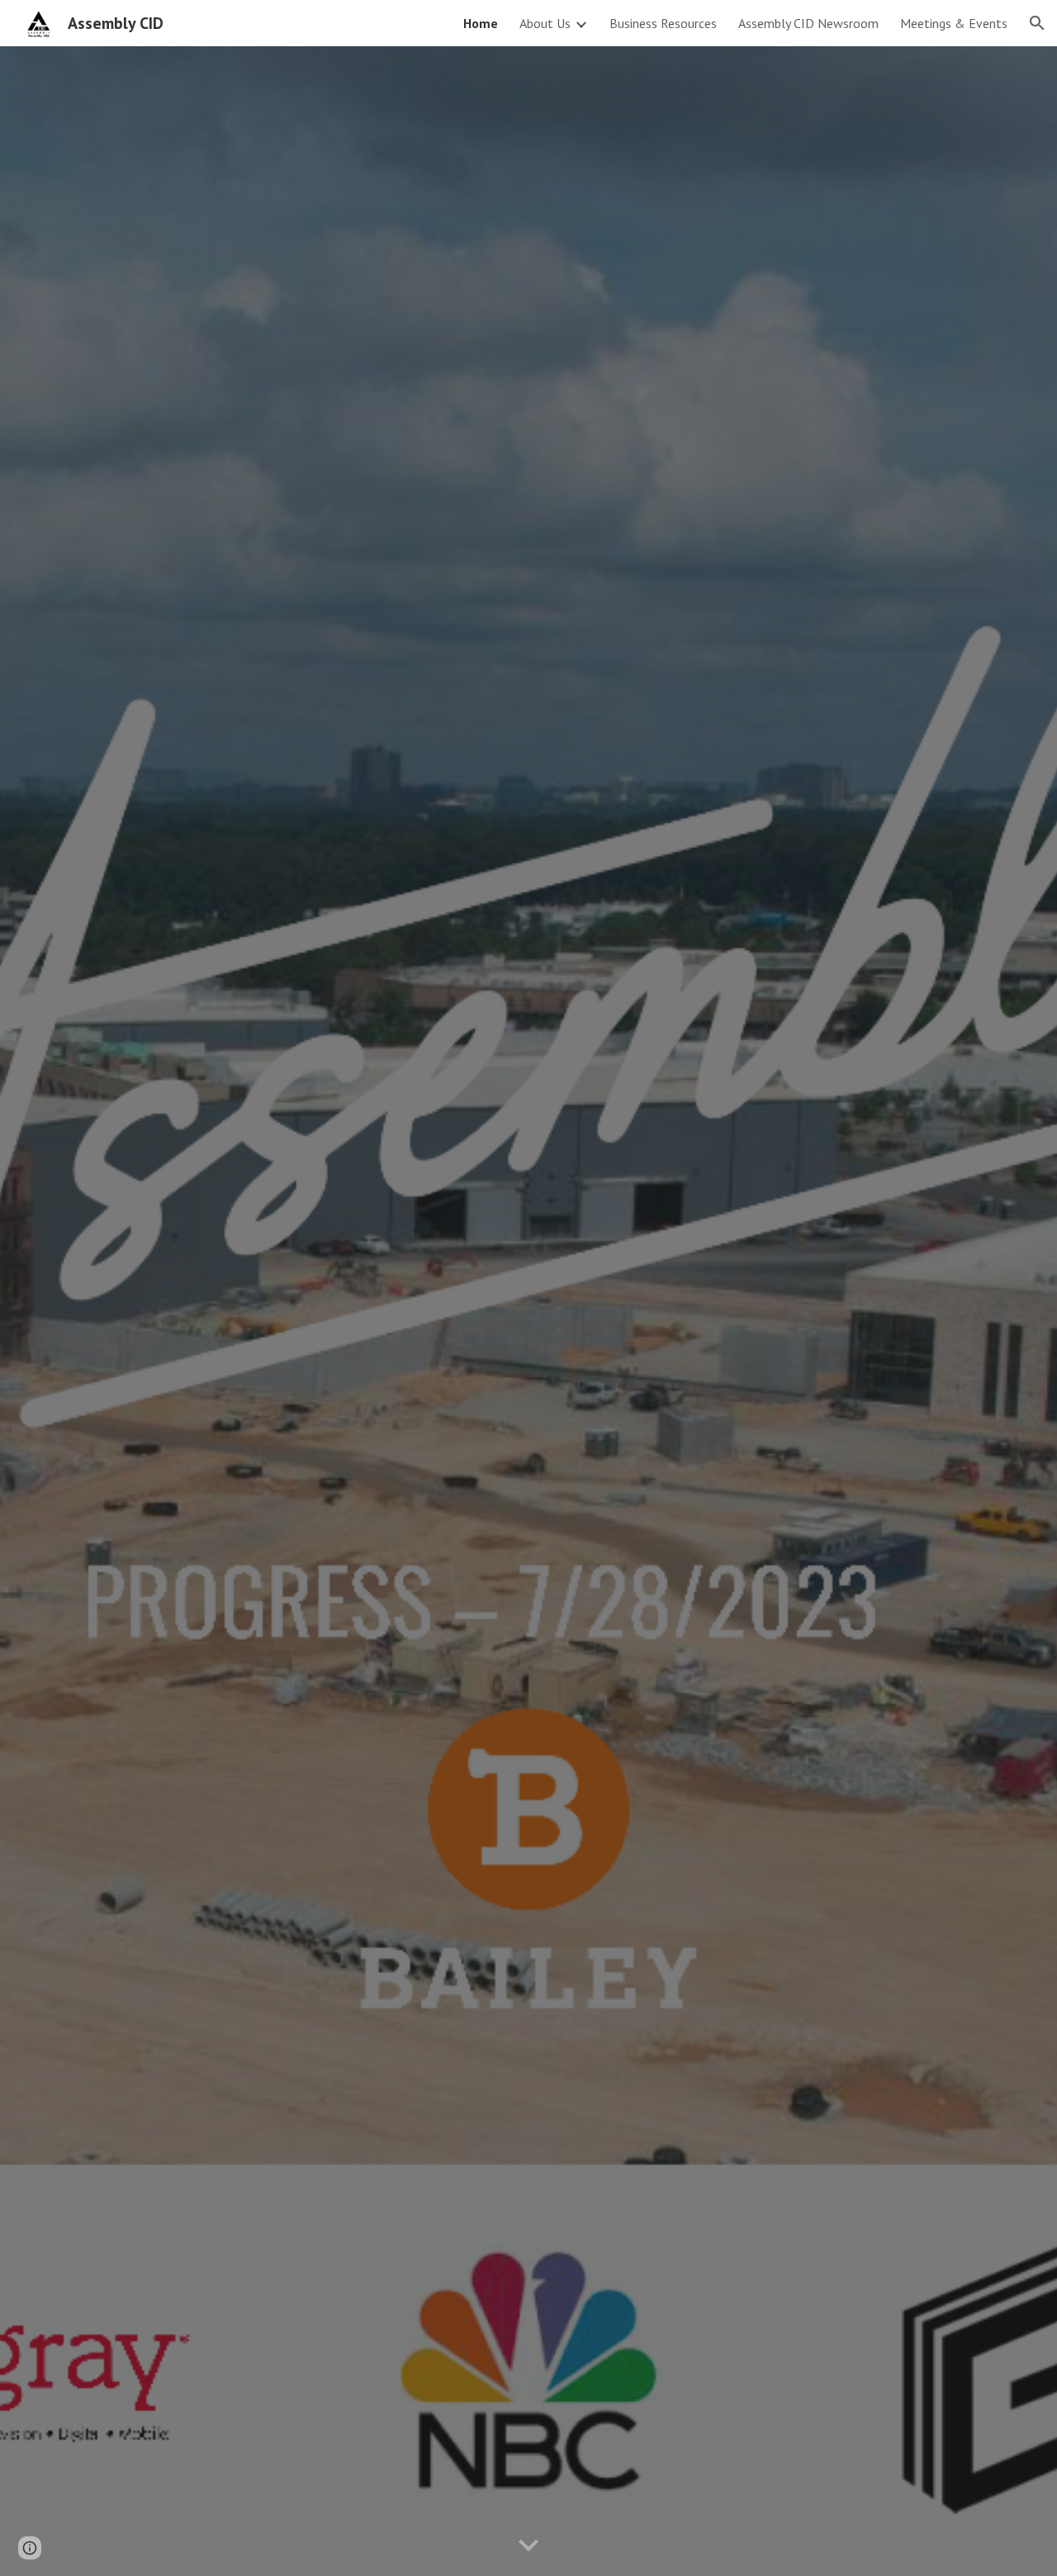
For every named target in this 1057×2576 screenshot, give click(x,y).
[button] (1037, 23)
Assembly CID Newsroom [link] (808, 23)
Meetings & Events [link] (954, 23)
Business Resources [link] (663, 23)
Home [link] (481, 23)
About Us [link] (545, 23)
